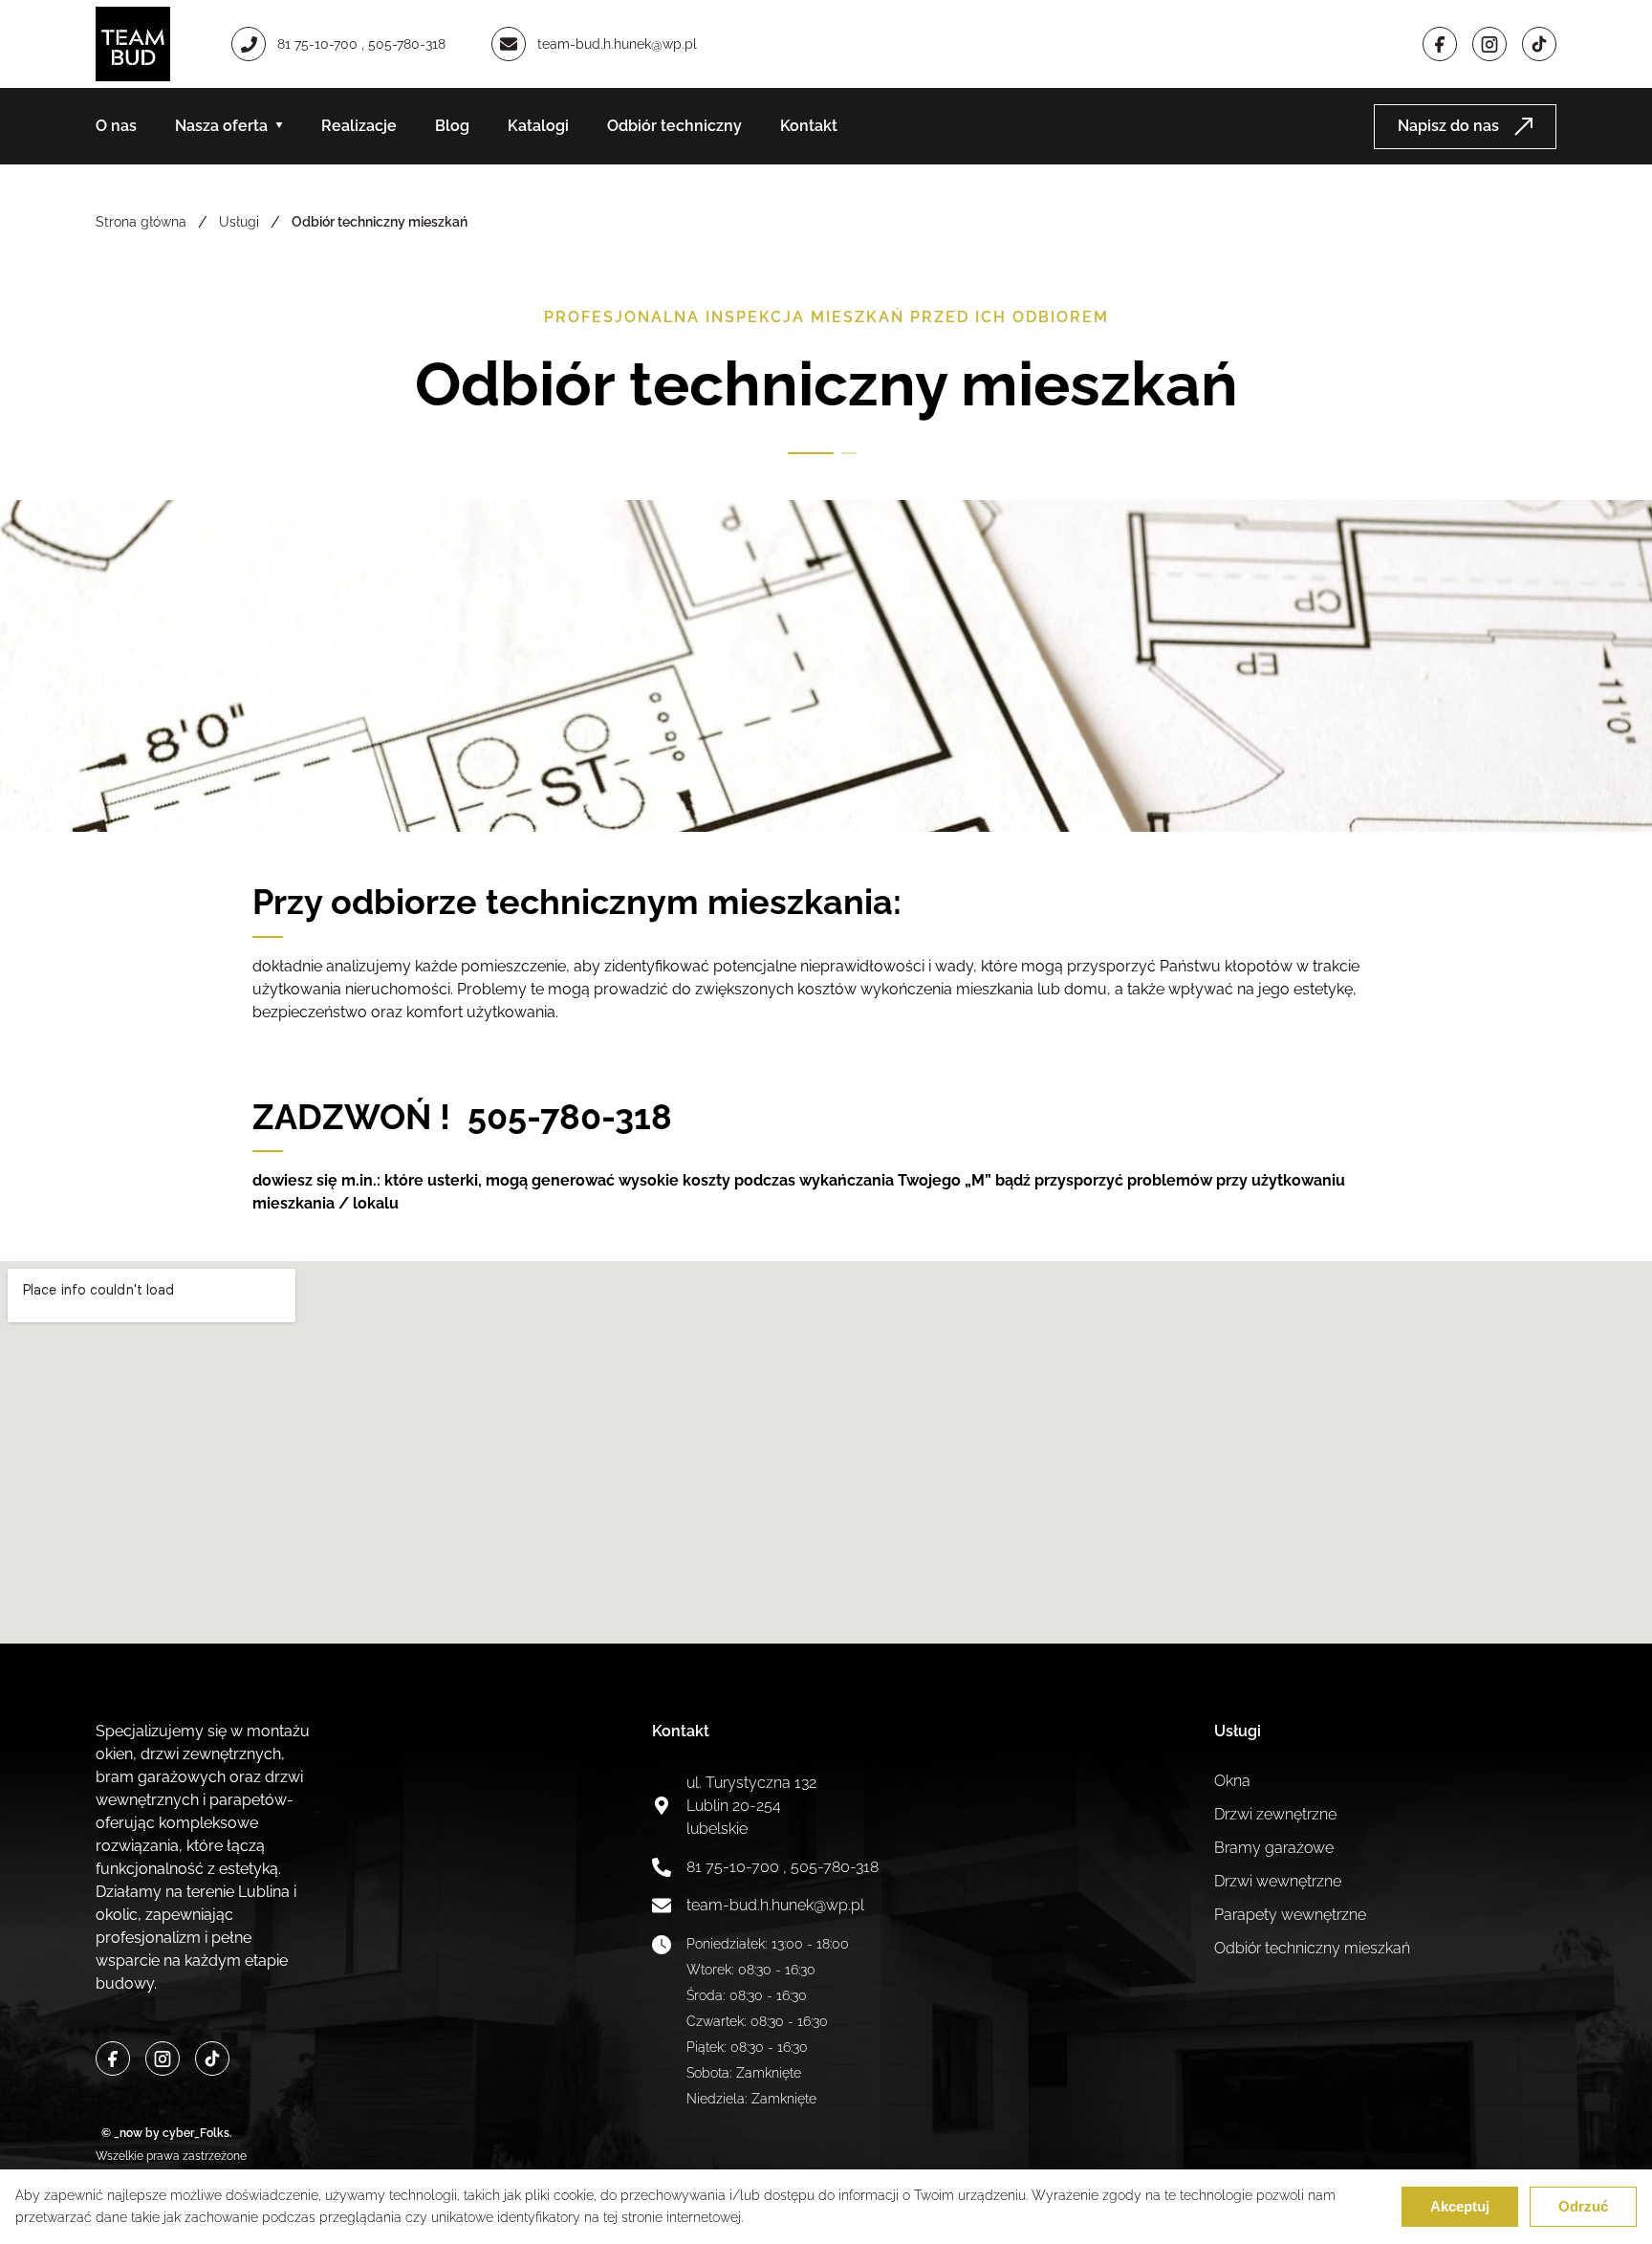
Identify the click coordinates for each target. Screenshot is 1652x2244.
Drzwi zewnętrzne (1275, 1814)
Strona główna (141, 222)
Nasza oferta (221, 126)
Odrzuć (1583, 2206)
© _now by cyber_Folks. (164, 2133)
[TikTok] (212, 2059)
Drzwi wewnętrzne (1278, 1881)
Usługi (239, 222)
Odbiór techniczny (674, 126)
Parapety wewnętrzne (1290, 1915)
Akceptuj (1460, 2206)
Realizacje (359, 126)
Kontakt (809, 126)
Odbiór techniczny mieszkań (1312, 1948)
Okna (1232, 1781)
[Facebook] (1440, 44)
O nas (116, 126)
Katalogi (538, 126)
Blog (452, 126)
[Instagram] (1489, 44)
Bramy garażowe (1274, 1848)
